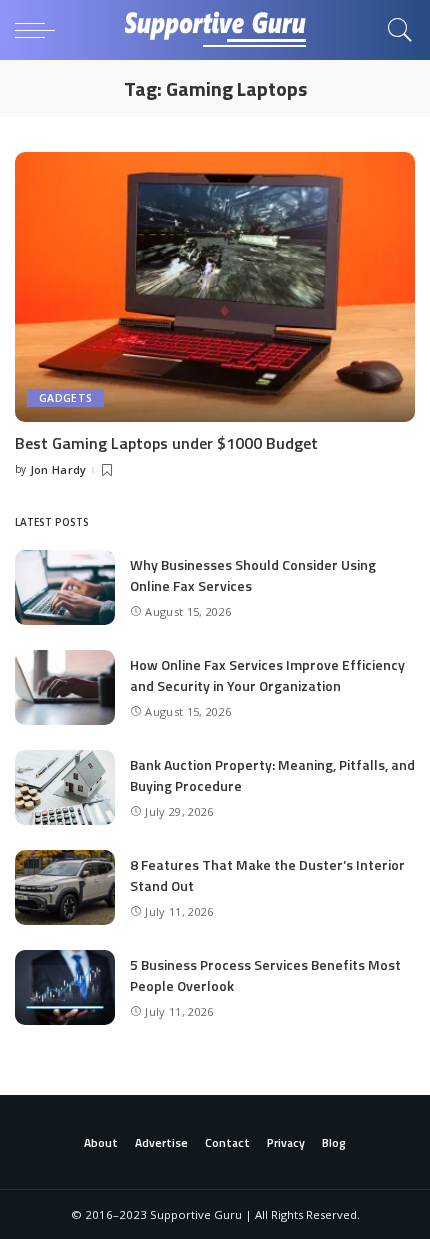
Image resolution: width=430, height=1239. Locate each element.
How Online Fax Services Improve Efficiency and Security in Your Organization (267, 675)
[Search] (395, 30)
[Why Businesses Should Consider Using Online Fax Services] (65, 587)
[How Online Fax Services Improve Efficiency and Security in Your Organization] (65, 687)
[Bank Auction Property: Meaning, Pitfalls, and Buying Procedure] (65, 787)
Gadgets (65, 398)
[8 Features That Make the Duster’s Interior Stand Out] (65, 887)
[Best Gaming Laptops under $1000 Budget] (215, 287)
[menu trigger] (40, 30)
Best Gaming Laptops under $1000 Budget (166, 443)
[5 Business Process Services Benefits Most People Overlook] (65, 987)
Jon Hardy (58, 469)
